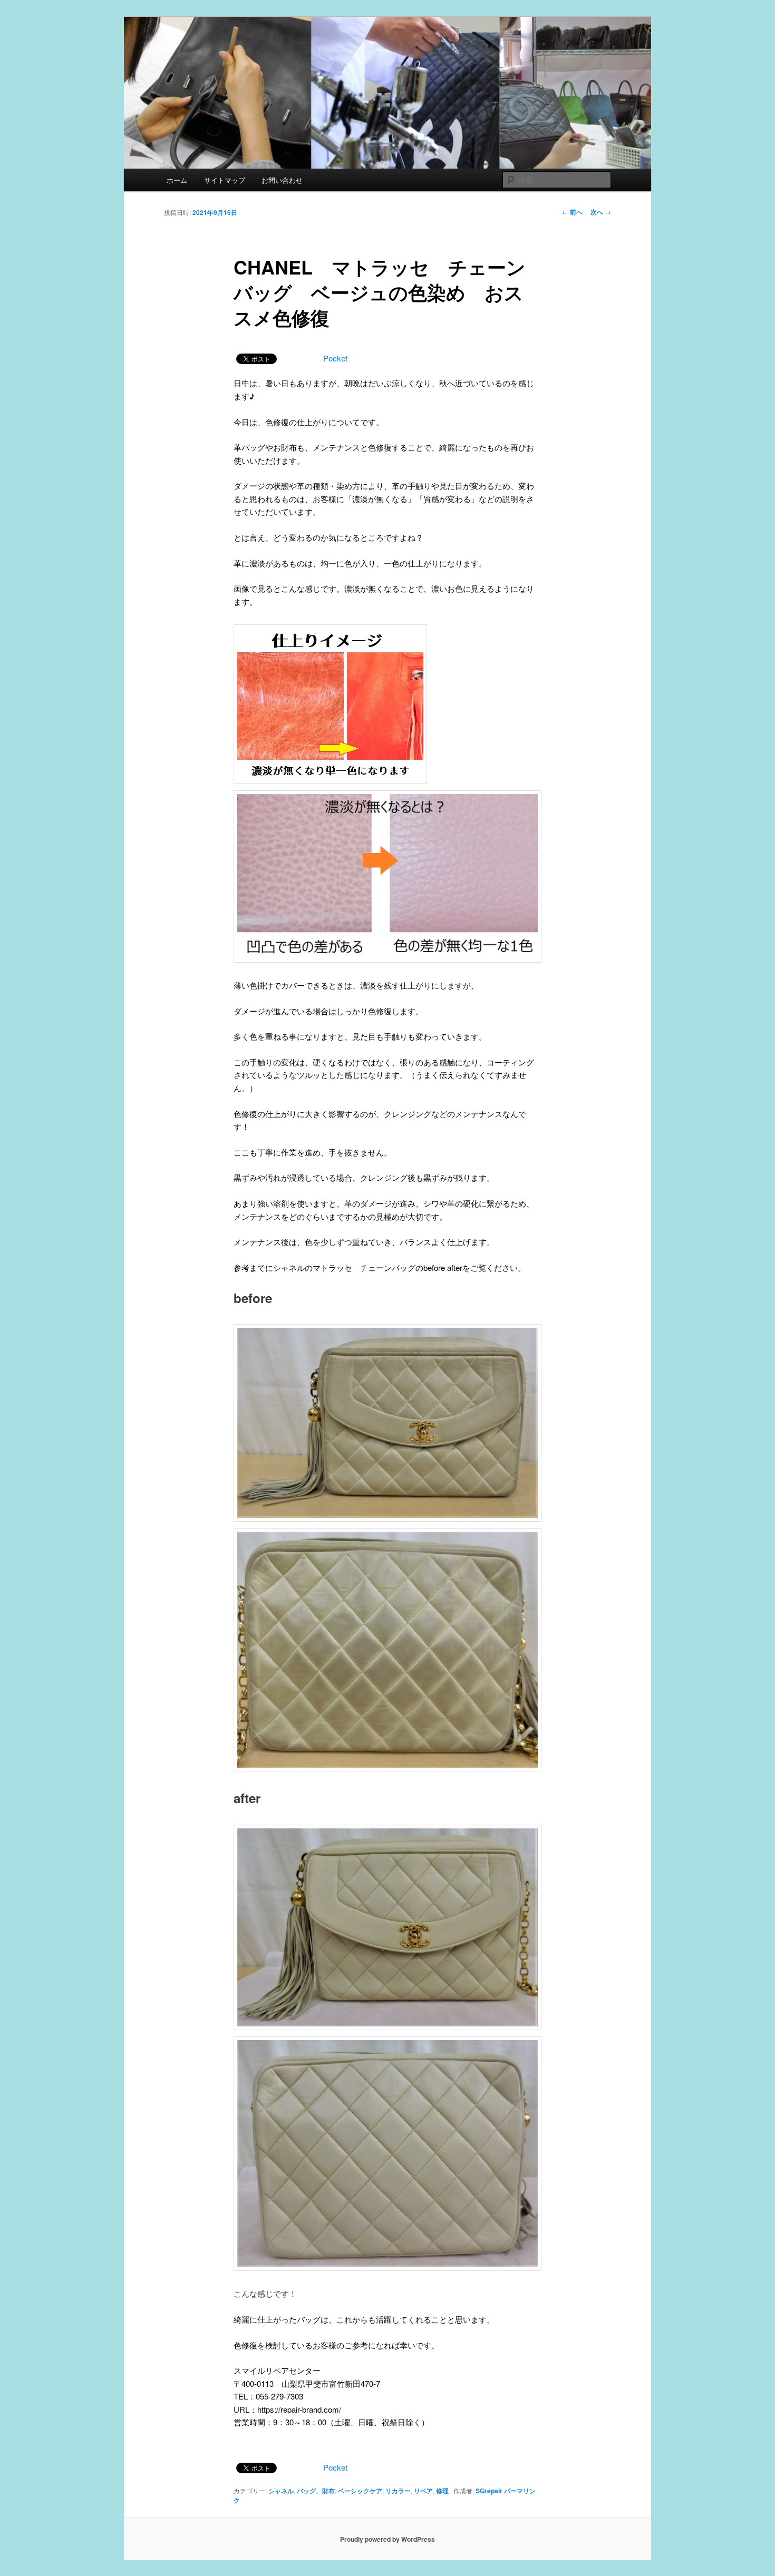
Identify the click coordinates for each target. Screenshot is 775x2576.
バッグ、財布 (316, 2491)
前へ (572, 212)
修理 (442, 2491)
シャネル (281, 2491)
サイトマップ (225, 180)
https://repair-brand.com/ (299, 2409)
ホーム (177, 180)
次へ (601, 212)
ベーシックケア (360, 2491)
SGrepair (489, 2491)
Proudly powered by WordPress (387, 2539)
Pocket (335, 358)
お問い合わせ (282, 180)
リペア (423, 2491)
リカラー (398, 2491)
